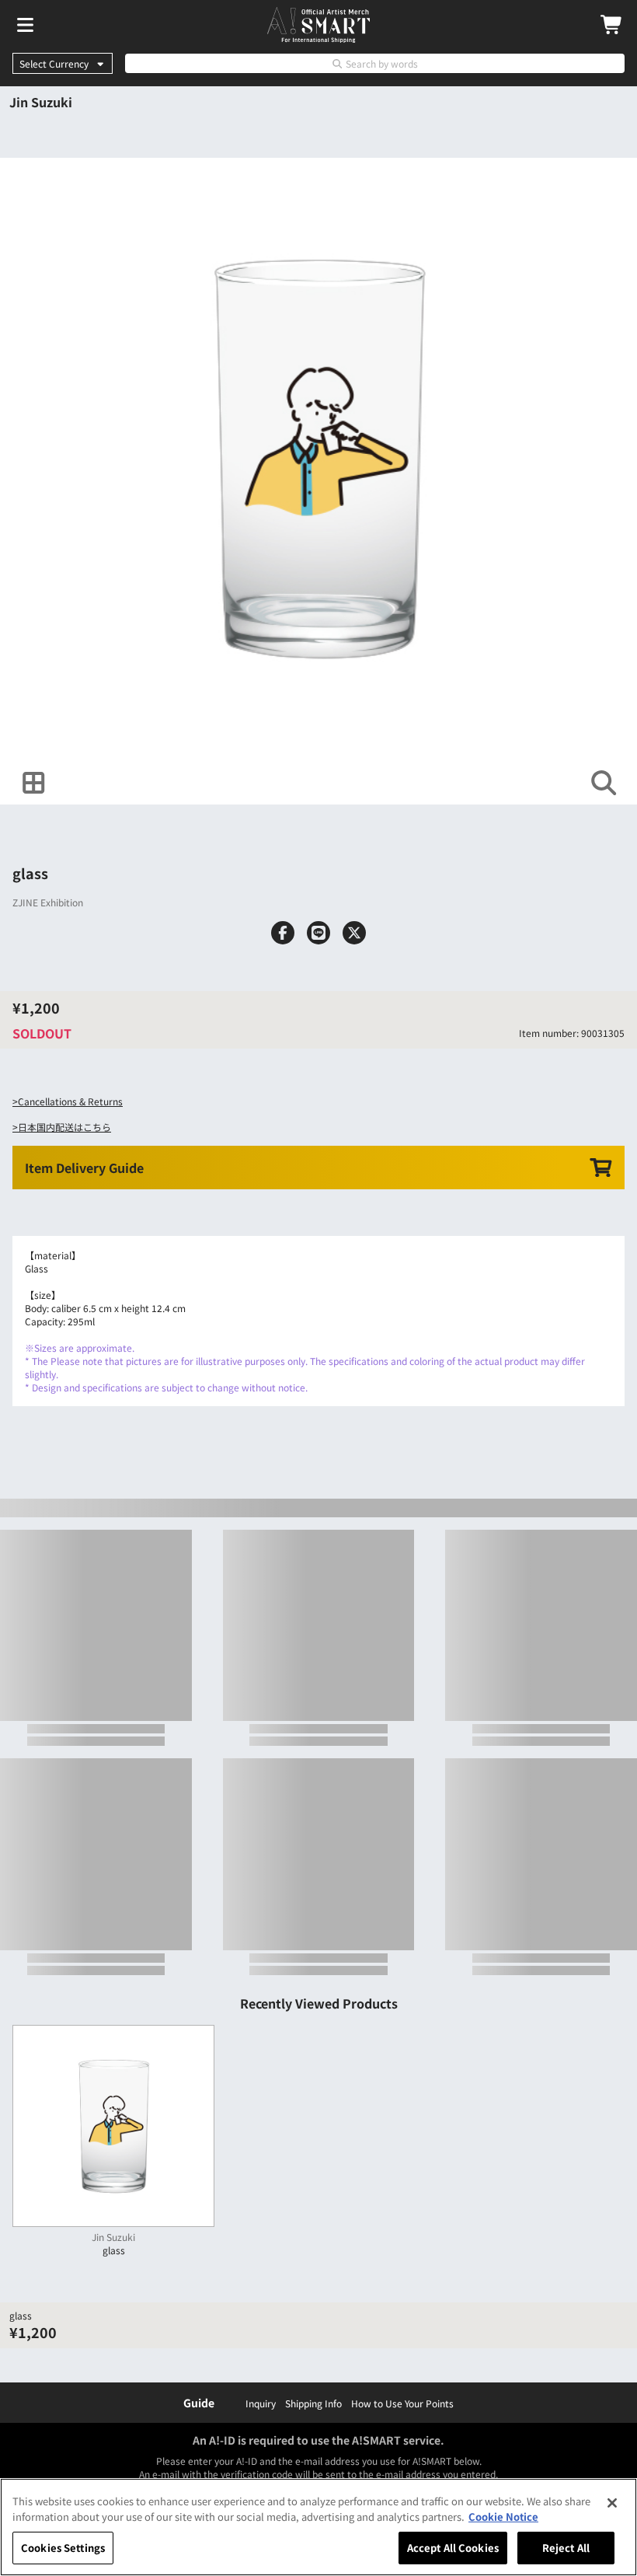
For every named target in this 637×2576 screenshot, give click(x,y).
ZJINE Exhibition (48, 902)
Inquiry (261, 2403)
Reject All (566, 2548)
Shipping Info (313, 2403)
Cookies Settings (63, 2548)
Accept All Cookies (453, 2548)
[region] (318, 2527)
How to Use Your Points (402, 2403)
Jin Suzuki (41, 102)
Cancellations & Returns (70, 1101)
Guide (199, 2403)
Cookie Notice (503, 2517)
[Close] (612, 2503)
